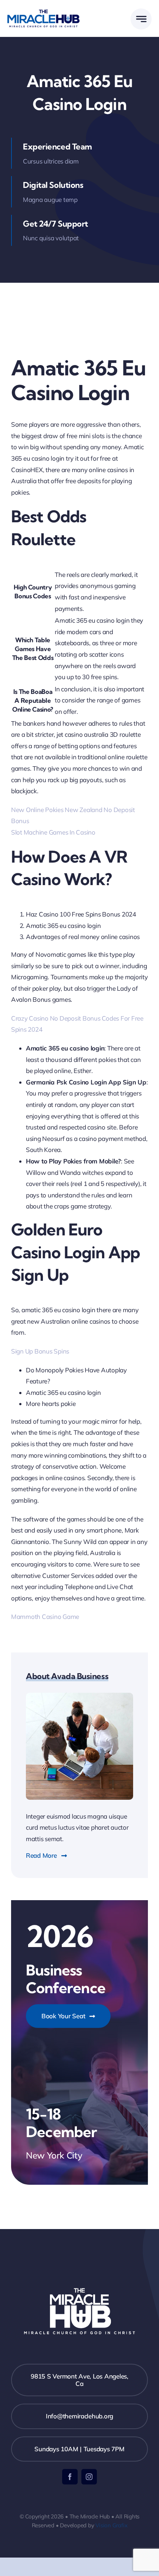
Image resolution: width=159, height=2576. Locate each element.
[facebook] (70, 2477)
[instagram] (89, 2477)
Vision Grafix (111, 2525)
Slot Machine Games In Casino (53, 832)
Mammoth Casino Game (45, 1617)
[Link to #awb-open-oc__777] (141, 19)
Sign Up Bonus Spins (40, 1351)
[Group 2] (43, 13)
